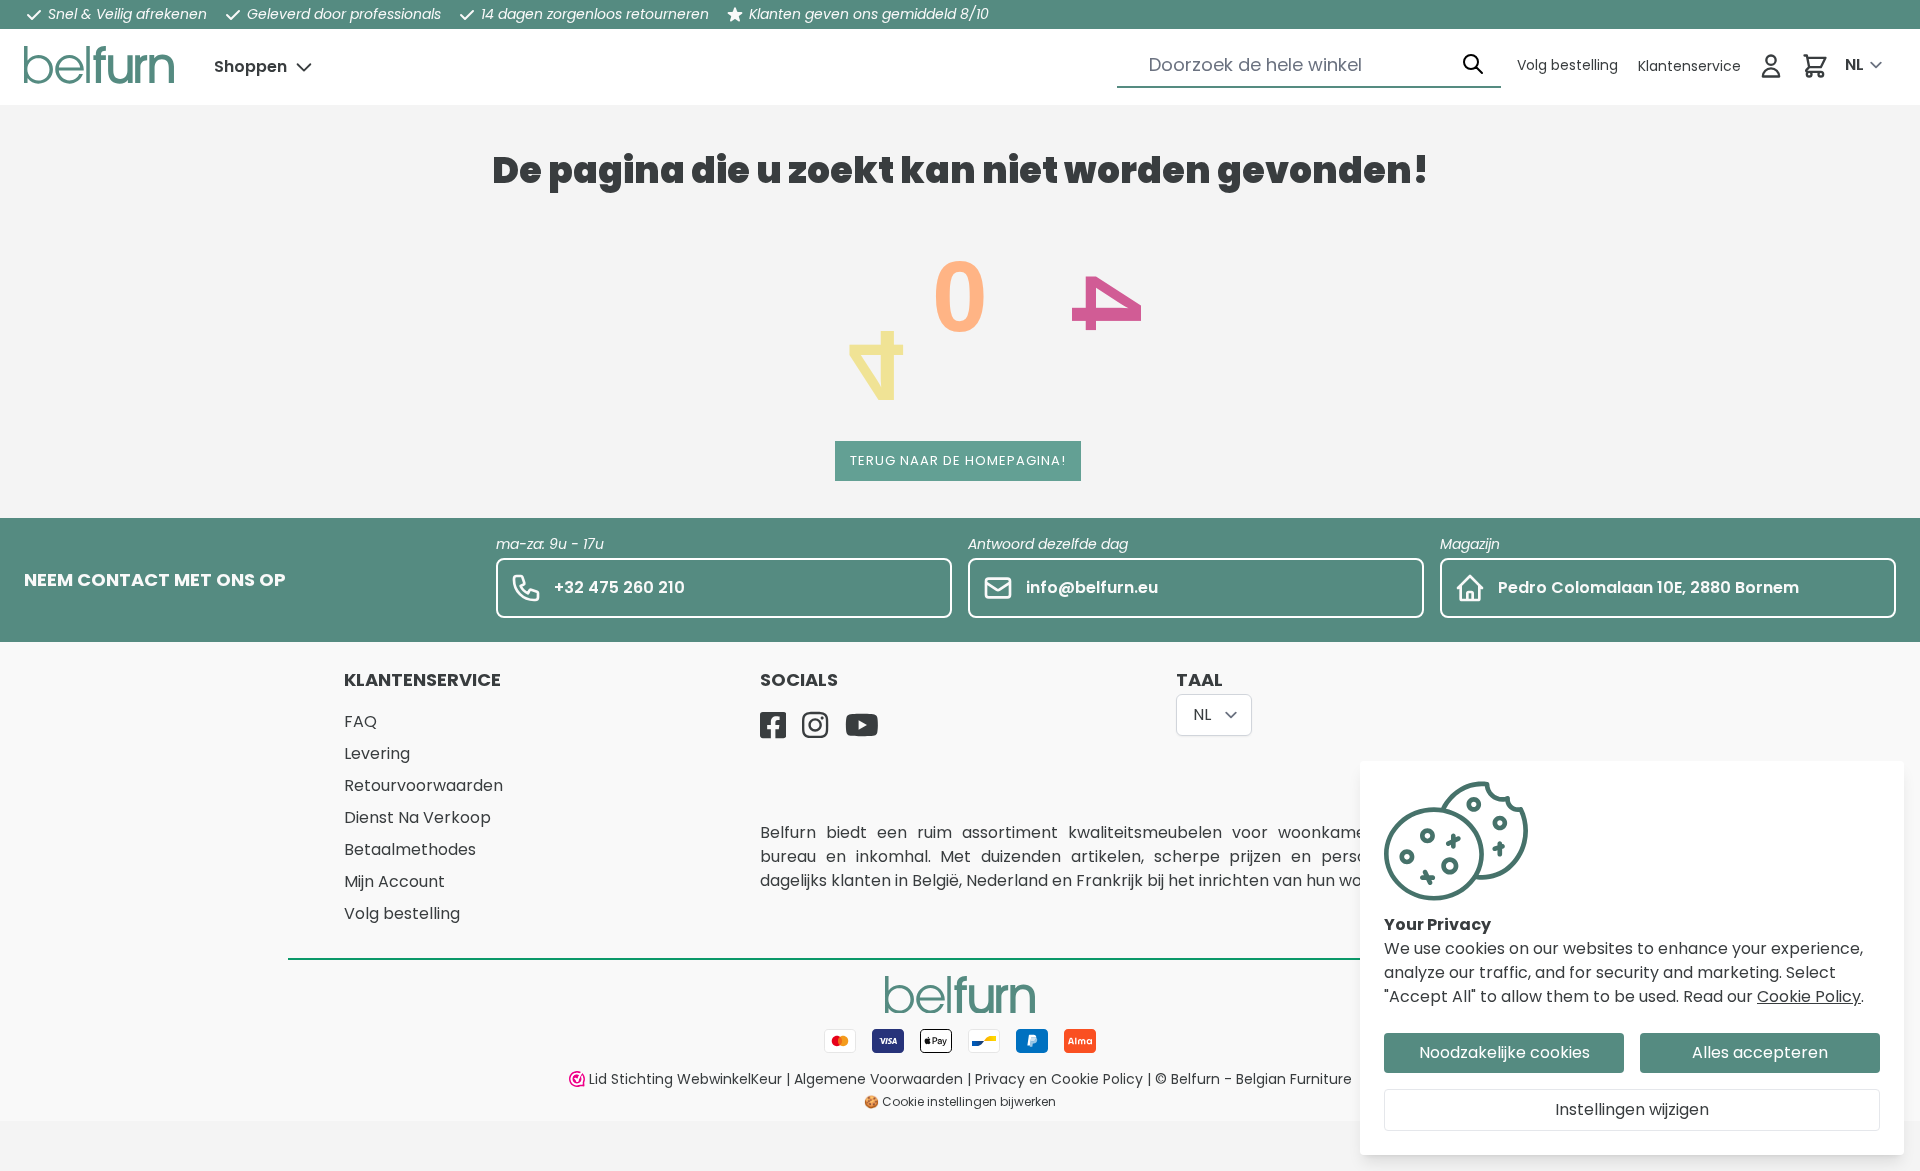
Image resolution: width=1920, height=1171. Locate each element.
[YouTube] (862, 725)
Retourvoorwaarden (423, 785)
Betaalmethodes (410, 849)
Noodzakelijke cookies (1504, 1052)
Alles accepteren (1760, 1052)
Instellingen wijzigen (1632, 1109)
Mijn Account (394, 881)
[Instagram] (815, 725)
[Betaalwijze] (960, 1041)
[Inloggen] (1771, 66)
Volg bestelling (402, 913)
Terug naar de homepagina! (958, 460)
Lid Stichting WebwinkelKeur (685, 1079)
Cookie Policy (1809, 996)
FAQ (360, 721)
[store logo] (99, 65)
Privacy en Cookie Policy (1059, 1079)
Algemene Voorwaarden (878, 1079)
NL (1854, 64)
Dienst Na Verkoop (417, 817)
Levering (377, 753)
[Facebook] (773, 725)
